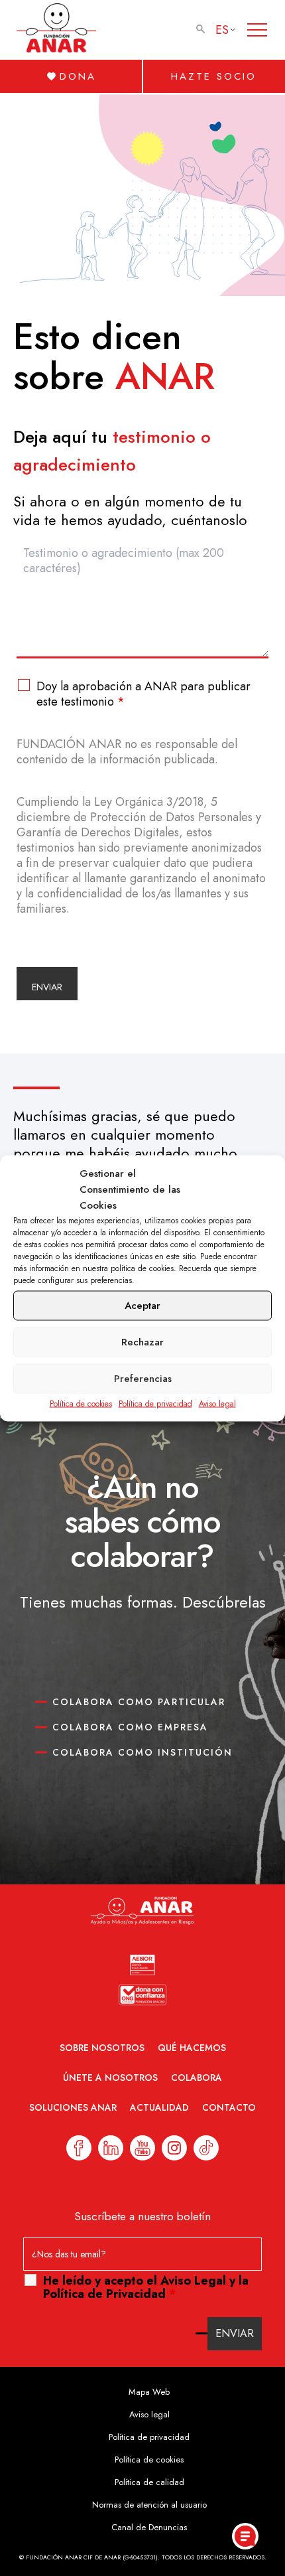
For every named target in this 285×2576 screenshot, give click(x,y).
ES (222, 30)
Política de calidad (149, 2482)
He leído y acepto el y (146, 2287)
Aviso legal (217, 1403)
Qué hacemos (192, 2048)
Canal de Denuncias (149, 2527)
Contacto (229, 2107)
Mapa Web (149, 2392)
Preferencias (143, 1379)
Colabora (197, 2078)
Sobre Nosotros (102, 2048)
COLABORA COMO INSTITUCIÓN (142, 1752)
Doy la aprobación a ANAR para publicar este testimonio (143, 694)
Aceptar (142, 1306)
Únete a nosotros (110, 2078)
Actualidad (159, 2107)
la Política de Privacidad (146, 2287)
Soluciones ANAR (73, 2107)
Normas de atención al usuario (149, 2505)
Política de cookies (81, 1403)
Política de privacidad (155, 1403)
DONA (78, 76)
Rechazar (142, 1342)
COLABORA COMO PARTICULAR (139, 1702)
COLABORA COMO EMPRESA (130, 1727)
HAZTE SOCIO (214, 76)
